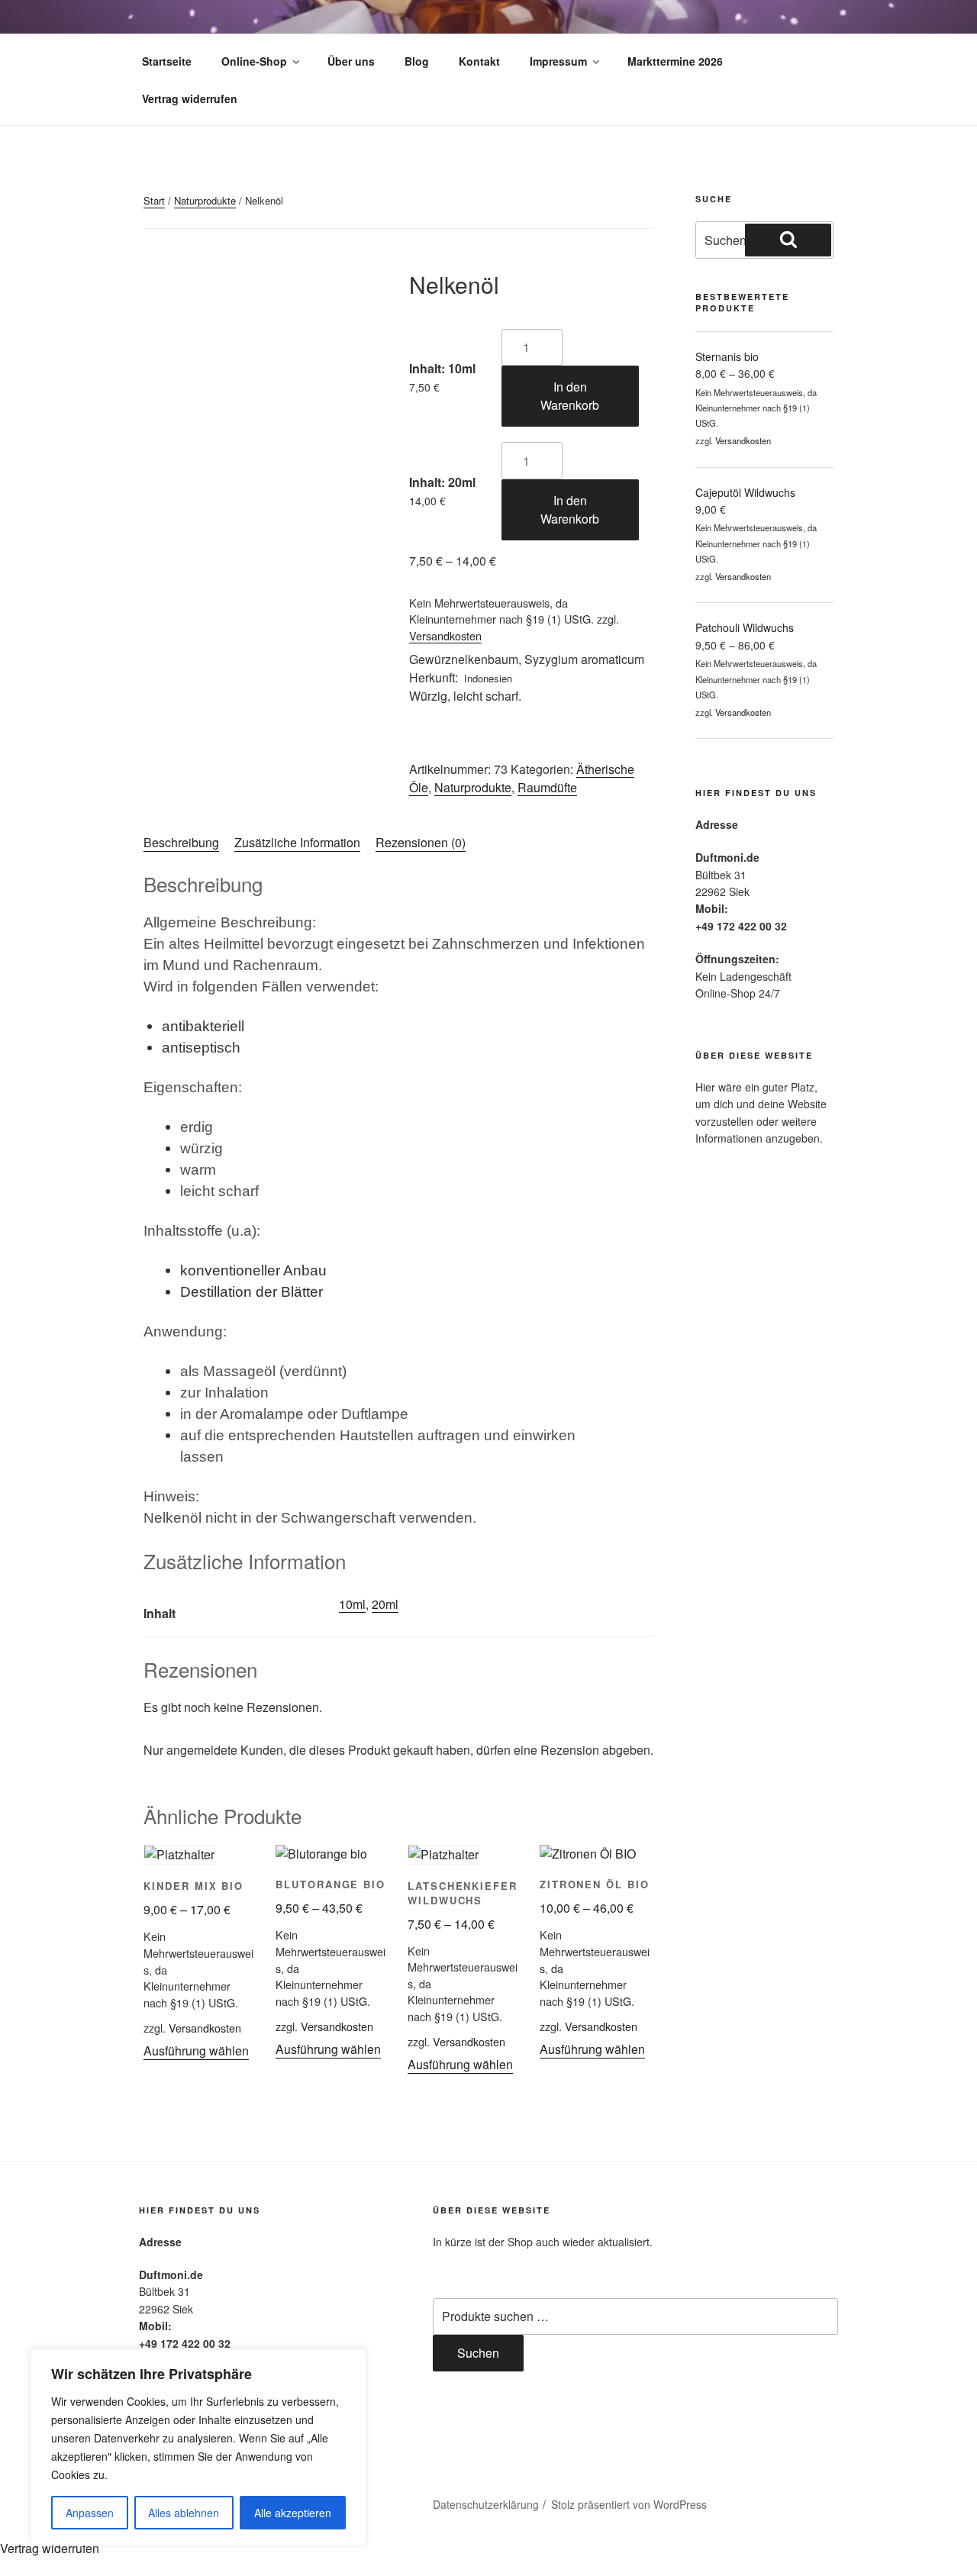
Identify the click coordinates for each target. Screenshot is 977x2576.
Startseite (167, 61)
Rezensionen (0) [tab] (421, 842)
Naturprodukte (205, 200)
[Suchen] (788, 240)
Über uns (351, 61)
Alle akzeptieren (293, 2513)
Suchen (478, 2353)
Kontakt (479, 61)
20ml (385, 1604)
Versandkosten (445, 635)
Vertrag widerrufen (190, 98)
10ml (352, 1604)
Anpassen (90, 2513)
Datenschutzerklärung (486, 2504)
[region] (198, 2447)
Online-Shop (254, 61)
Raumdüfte (547, 787)
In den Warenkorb (570, 396)
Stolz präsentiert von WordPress (629, 2504)
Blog (417, 61)
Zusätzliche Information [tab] (297, 842)
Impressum (558, 61)
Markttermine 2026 (675, 61)
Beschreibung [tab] (181, 842)
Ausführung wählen (196, 2050)
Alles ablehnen (184, 2513)
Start (154, 200)
